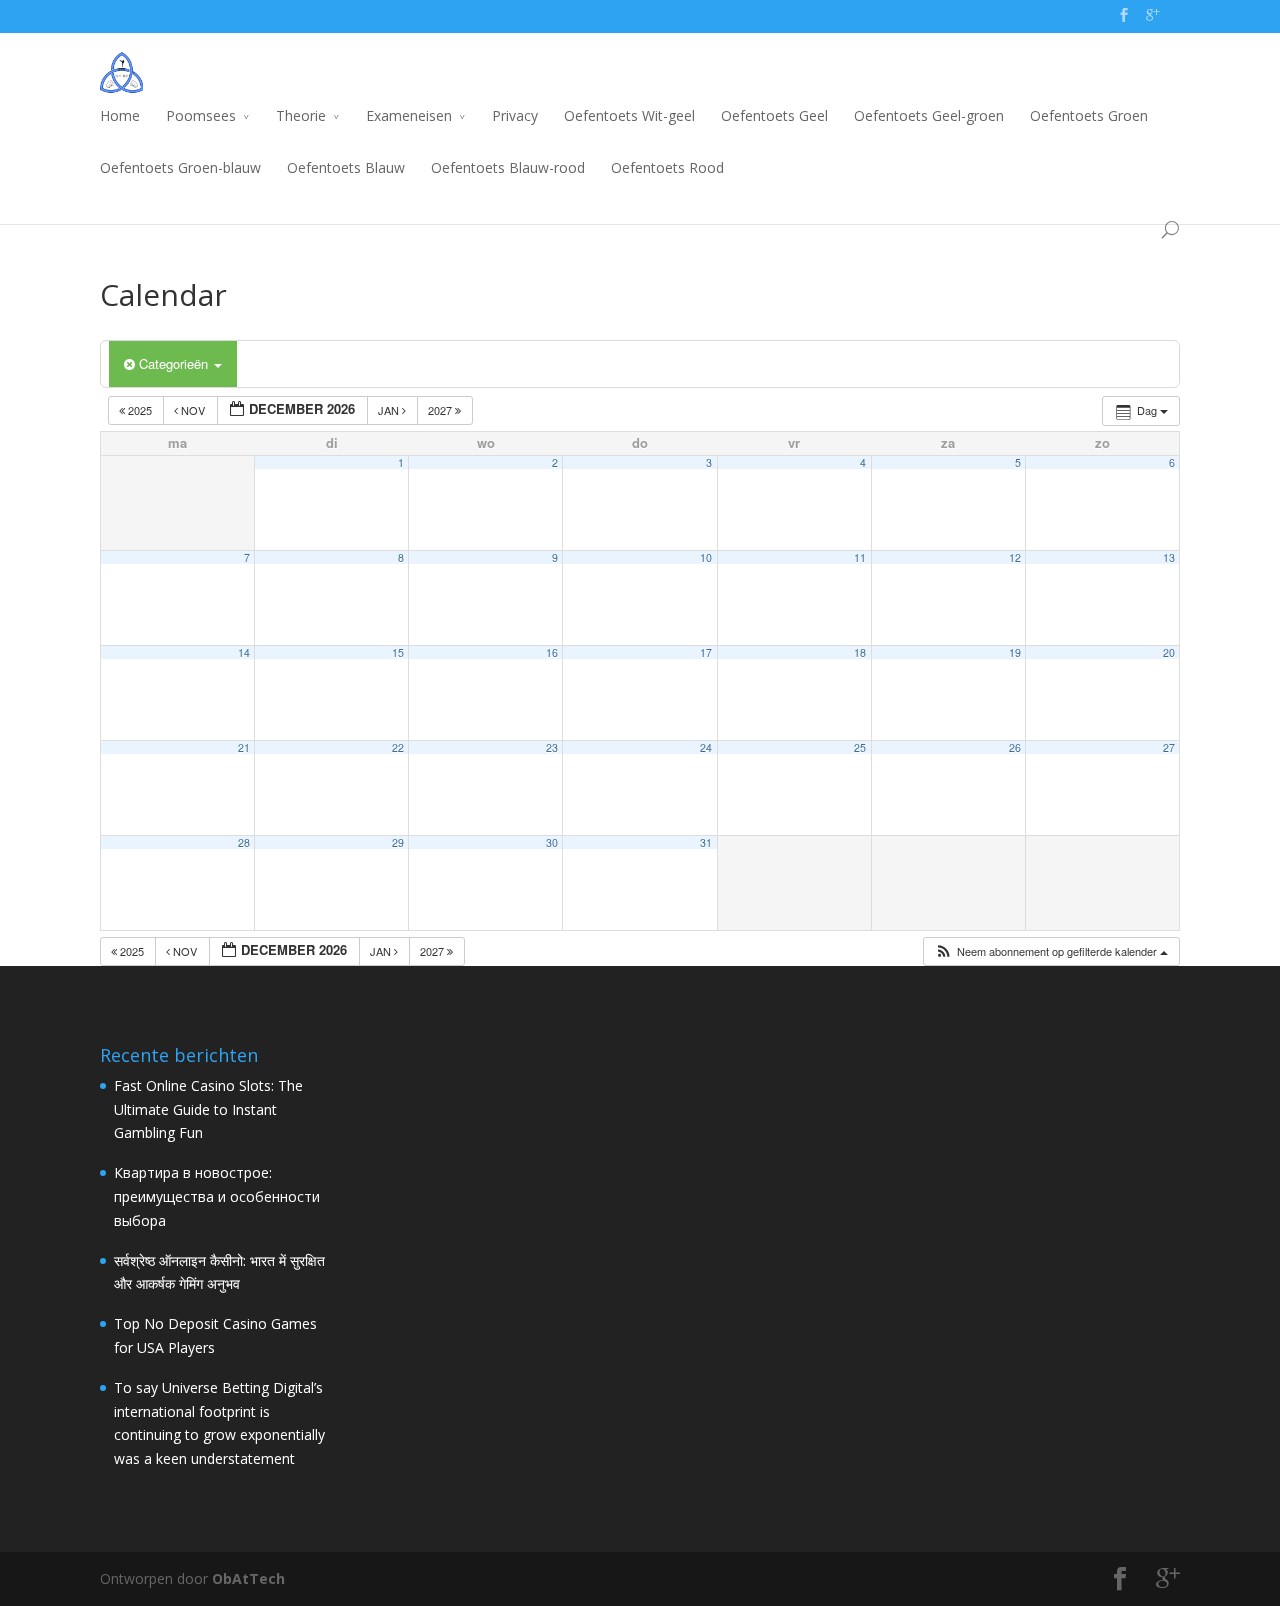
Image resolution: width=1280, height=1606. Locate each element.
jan (390, 410)
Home (120, 115)
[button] (1051, 951)
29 (398, 842)
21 (244, 747)
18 (860, 652)
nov (193, 410)
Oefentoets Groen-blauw (180, 167)
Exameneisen (409, 115)
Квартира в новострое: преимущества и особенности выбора (217, 1196)
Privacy (515, 115)
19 (1015, 652)
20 (1169, 652)
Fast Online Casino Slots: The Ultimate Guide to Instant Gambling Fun (208, 1109)
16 (552, 652)
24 (706, 747)
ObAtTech (248, 1578)
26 (1015, 747)
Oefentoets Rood (667, 167)
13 (1169, 557)
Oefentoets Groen (1089, 115)
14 (244, 652)
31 (706, 842)
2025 (140, 410)
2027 (441, 410)
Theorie (301, 115)
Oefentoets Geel (774, 115)
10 (706, 557)
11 (860, 557)
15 (398, 652)
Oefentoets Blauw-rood (508, 167)
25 (860, 747)
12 (1015, 557)
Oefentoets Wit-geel (629, 115)
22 (398, 747)
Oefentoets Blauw (346, 167)
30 (552, 842)
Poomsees (201, 115)
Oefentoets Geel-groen (929, 115)
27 (1169, 747)
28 (244, 842)
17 (706, 652)
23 (552, 747)
